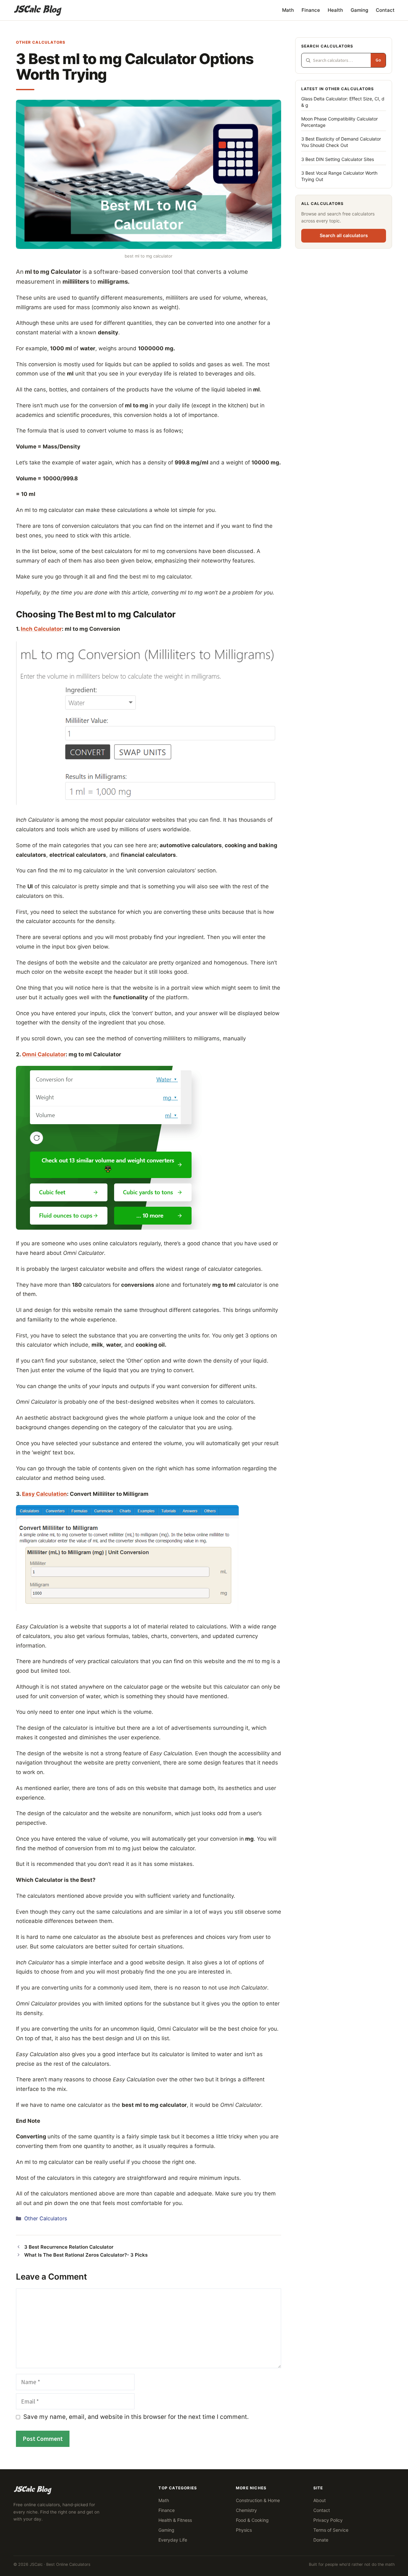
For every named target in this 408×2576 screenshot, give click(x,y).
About (320, 2500)
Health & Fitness (175, 2520)
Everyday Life (173, 2540)
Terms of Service (331, 2530)
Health (335, 10)
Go (378, 60)
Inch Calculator (41, 629)
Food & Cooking (252, 2520)
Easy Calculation (44, 1494)
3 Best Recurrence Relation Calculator (69, 2247)
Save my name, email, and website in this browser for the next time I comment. (136, 2417)
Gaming (359, 10)
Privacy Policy (328, 2520)
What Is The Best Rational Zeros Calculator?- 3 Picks (86, 2255)
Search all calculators (344, 236)
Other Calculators (41, 42)
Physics (244, 2530)
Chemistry (246, 2510)
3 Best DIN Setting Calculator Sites (338, 159)
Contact (385, 10)
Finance (311, 10)
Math (288, 10)
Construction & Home (258, 2500)
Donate (321, 2540)
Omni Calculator (44, 1054)
